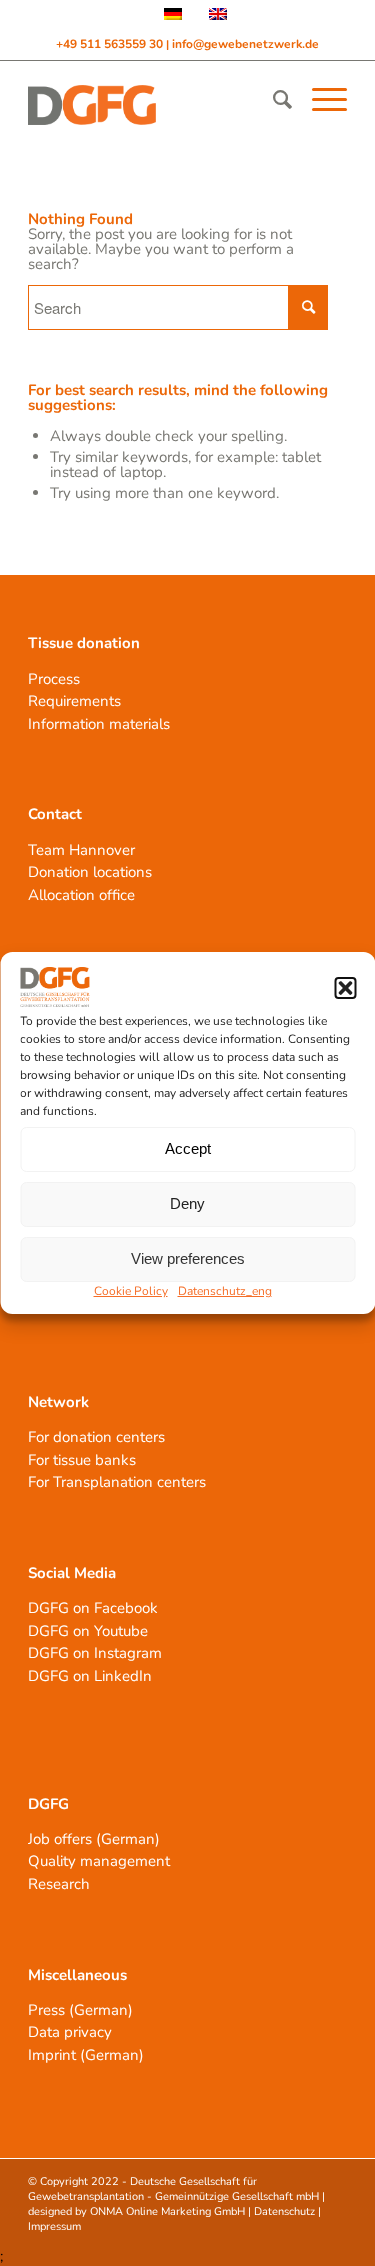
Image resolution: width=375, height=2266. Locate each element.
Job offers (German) (94, 1839)
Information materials (99, 724)
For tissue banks (82, 1460)
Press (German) (80, 2010)
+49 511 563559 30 (111, 44)
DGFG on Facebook (93, 1608)
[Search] (272, 100)
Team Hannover (81, 850)
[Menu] (319, 100)
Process (54, 679)
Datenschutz (284, 2211)
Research (59, 1884)
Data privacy (70, 2032)
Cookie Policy (131, 1291)
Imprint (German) (86, 2055)
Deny (187, 1203)
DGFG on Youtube (88, 1631)
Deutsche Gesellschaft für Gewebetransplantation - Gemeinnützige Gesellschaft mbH (173, 2189)
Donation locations (90, 872)
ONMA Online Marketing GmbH (167, 2211)
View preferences (188, 1258)
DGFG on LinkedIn (90, 1676)
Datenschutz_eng (225, 1291)
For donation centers (96, 1437)
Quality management (99, 1861)
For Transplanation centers (117, 1482)
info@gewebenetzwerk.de (245, 44)
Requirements (74, 701)
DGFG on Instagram (95, 1653)
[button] (345, 988)
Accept (188, 1148)
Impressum (54, 2226)
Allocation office (81, 895)
